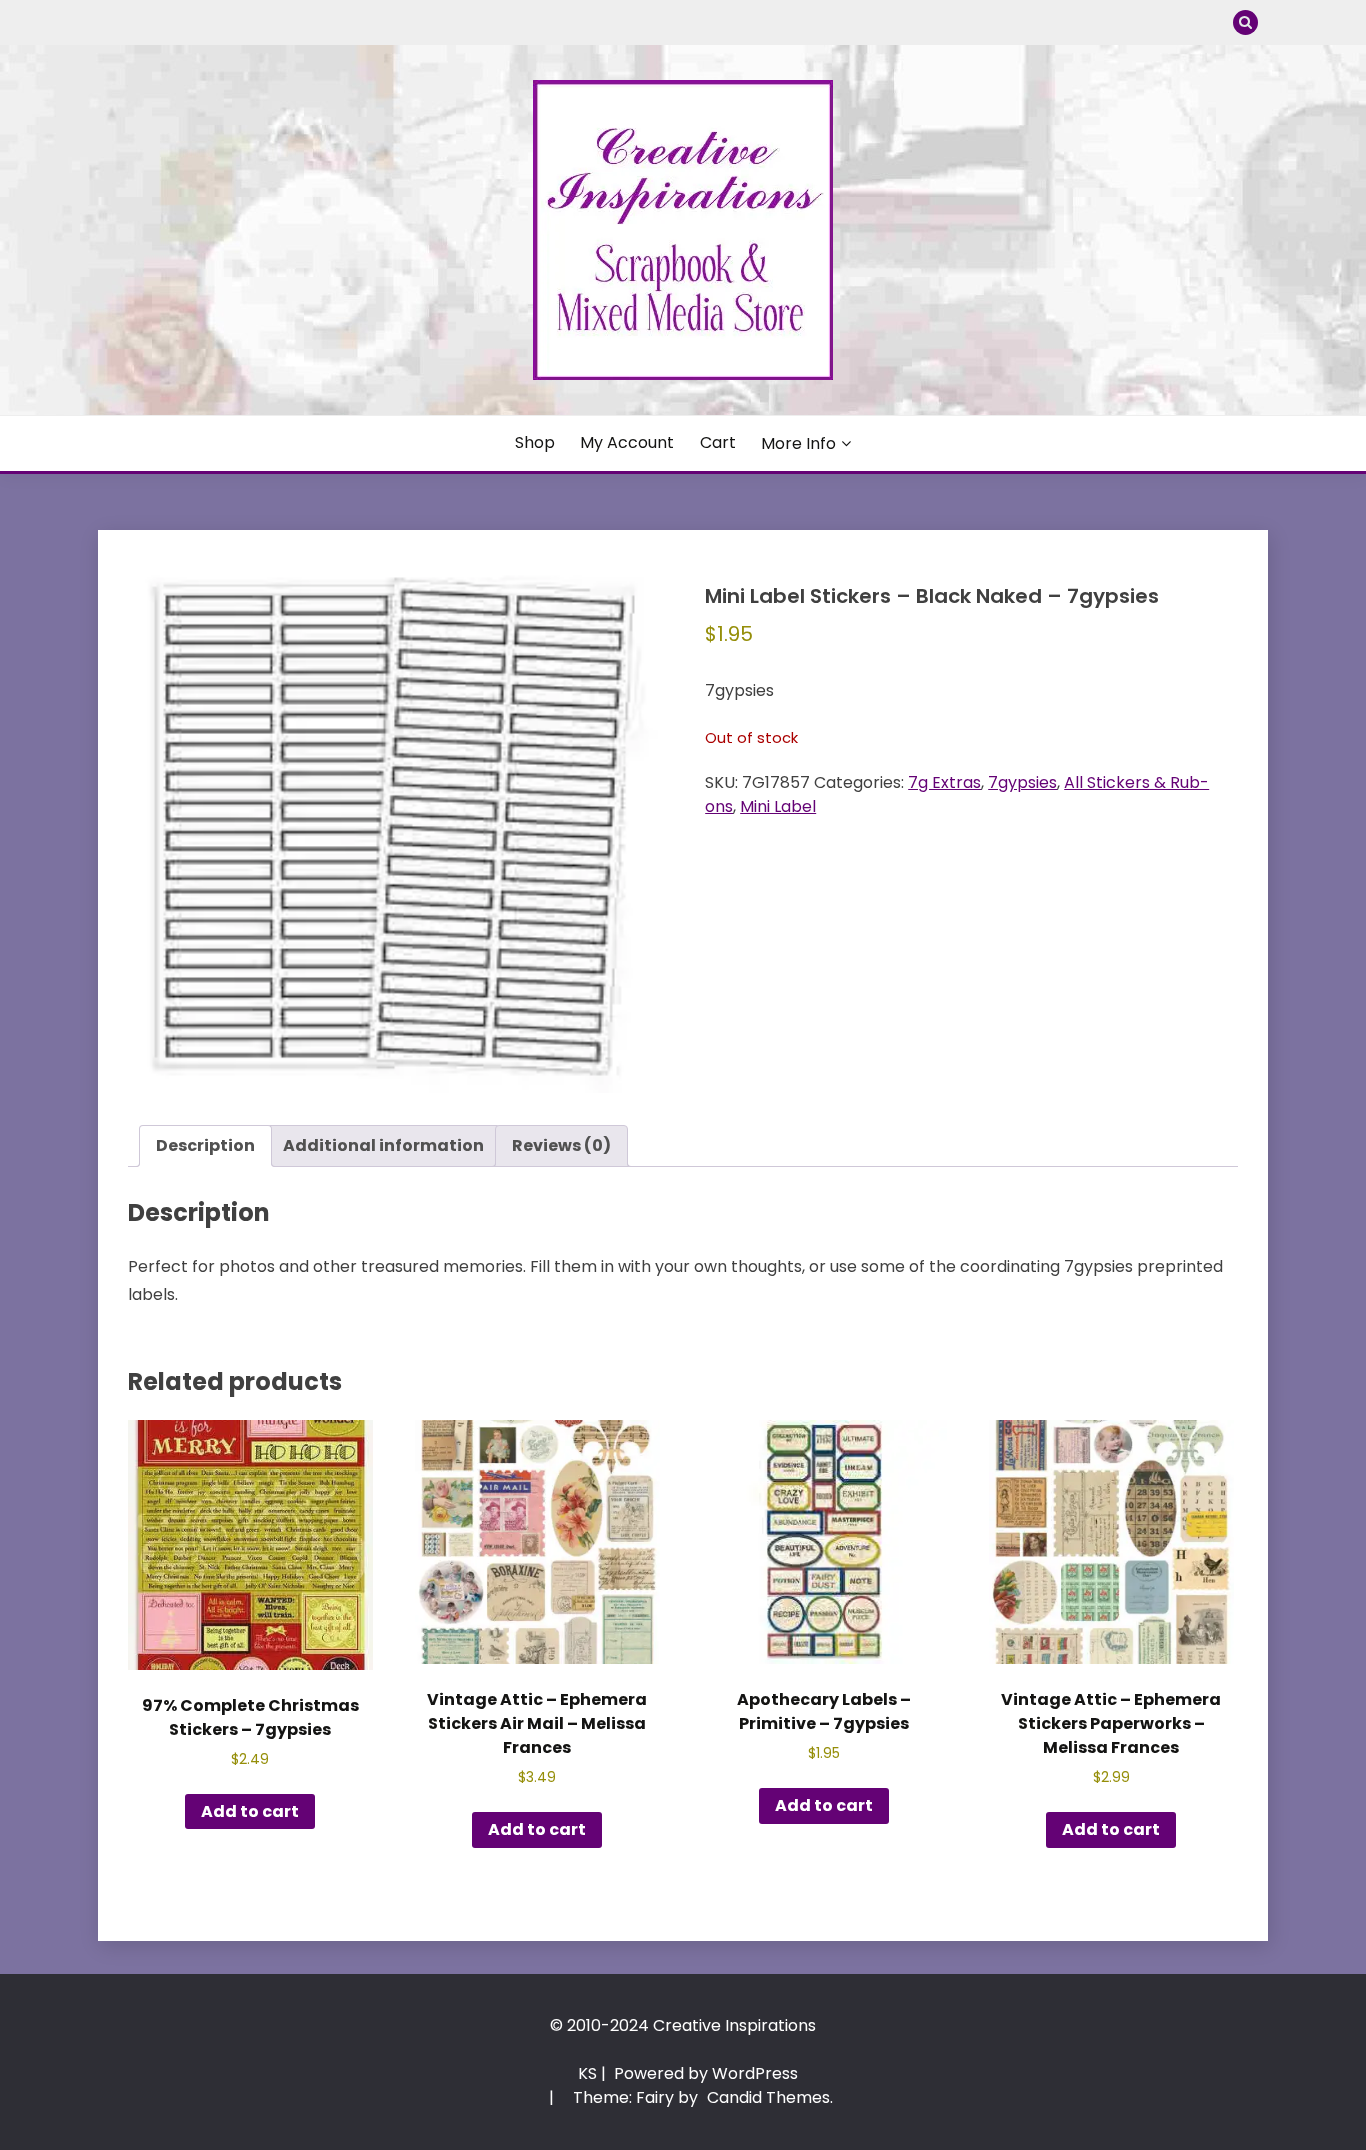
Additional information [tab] (383, 1145)
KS (587, 2073)
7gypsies (1022, 782)
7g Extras (944, 782)
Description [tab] (205, 1145)
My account (627, 442)
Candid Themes (768, 2097)
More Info (798, 443)
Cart (718, 442)
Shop (535, 442)
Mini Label (778, 806)
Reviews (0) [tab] (561, 1145)
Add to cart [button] (250, 1811)
